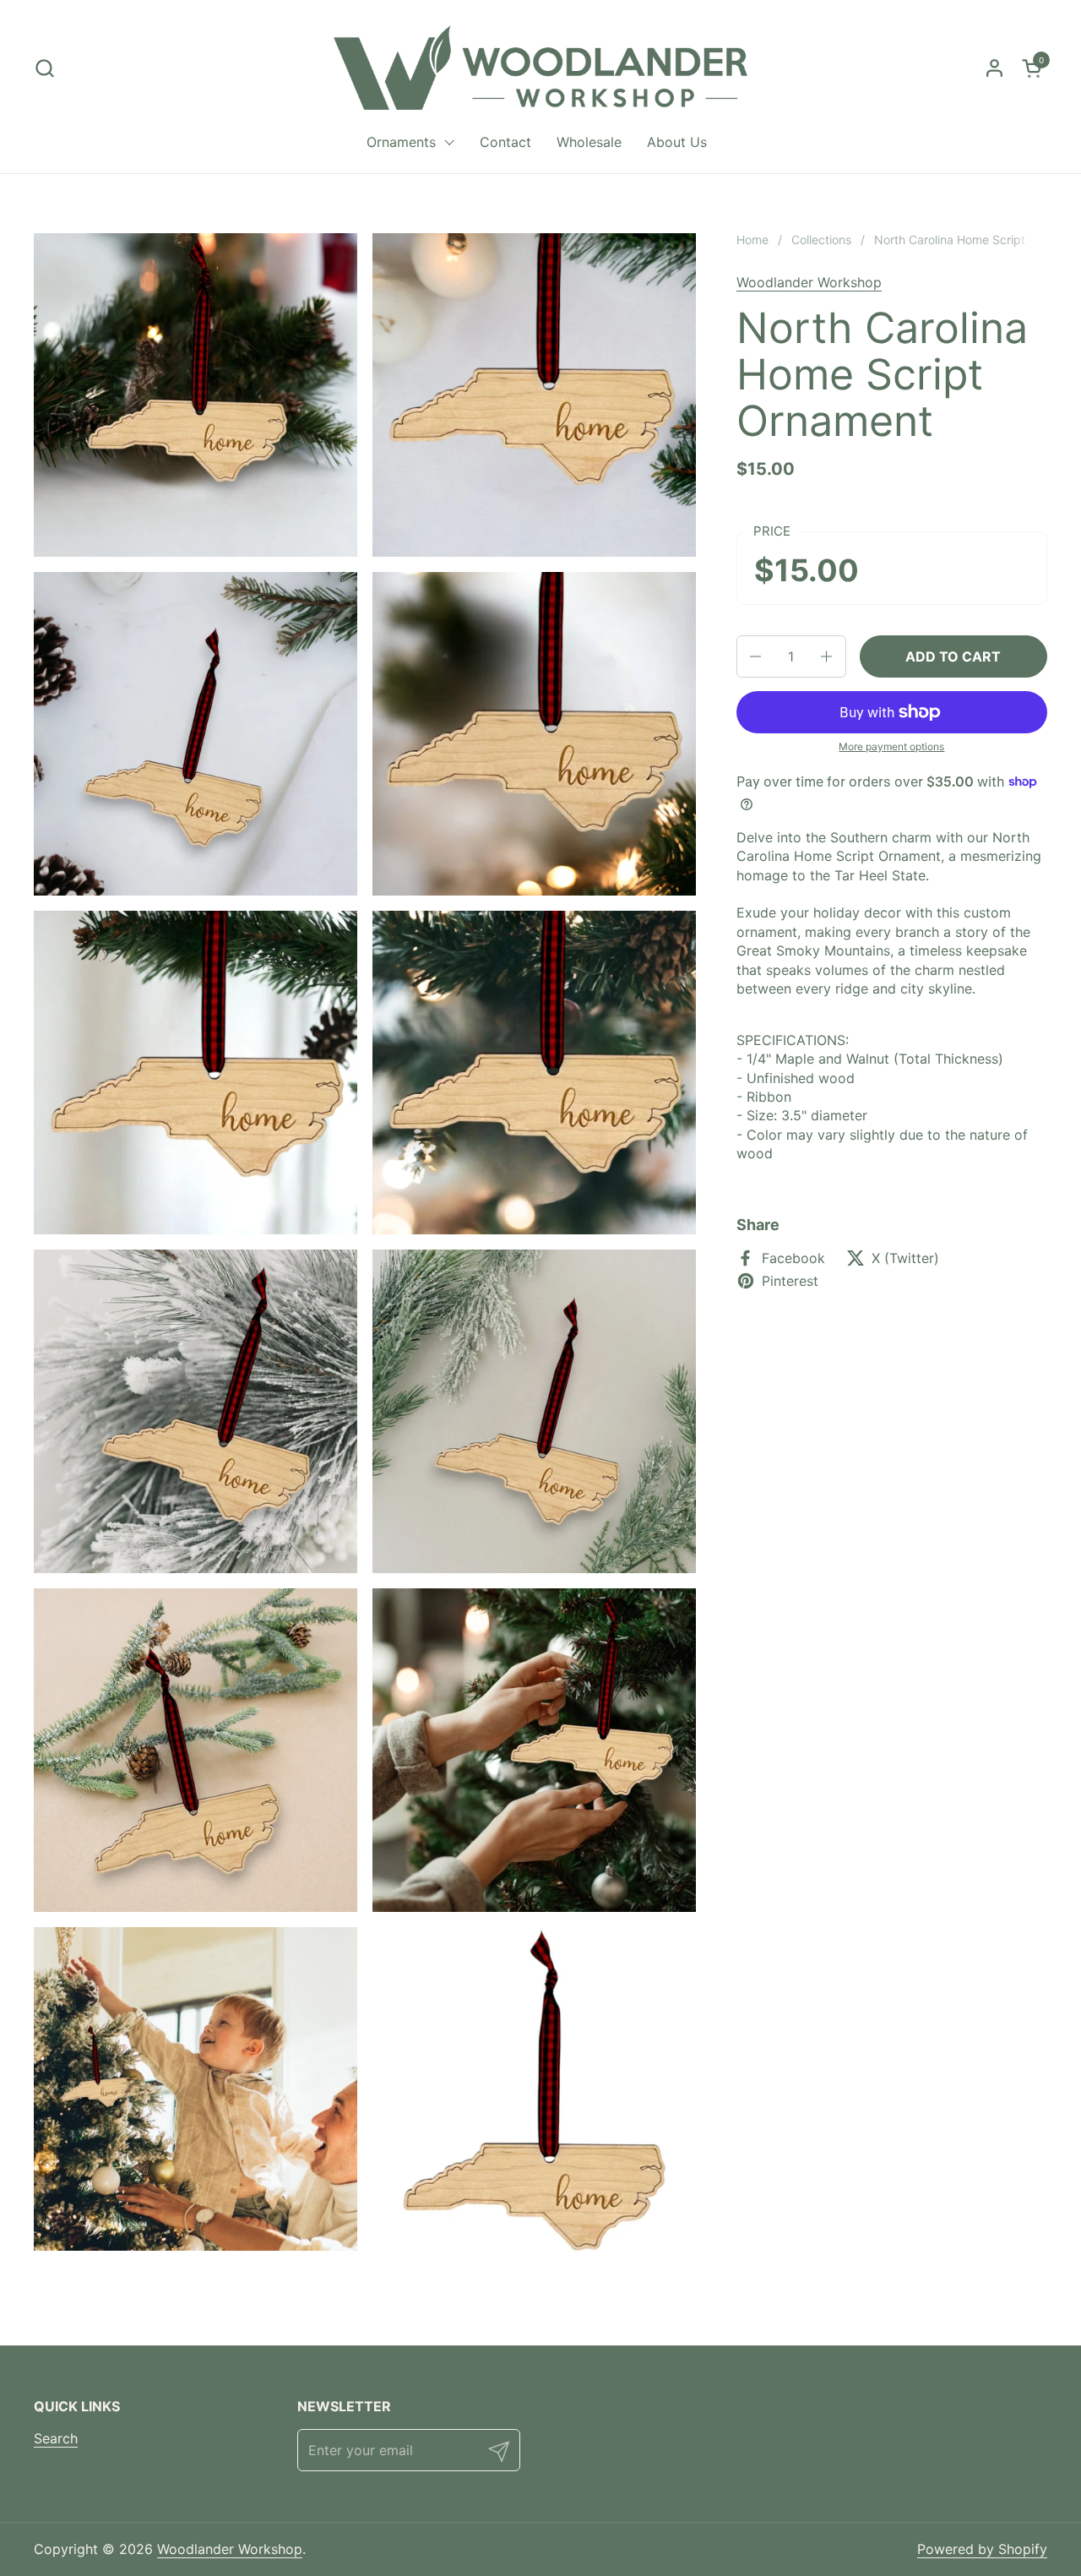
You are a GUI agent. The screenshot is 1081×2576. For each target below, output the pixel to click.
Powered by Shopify (982, 2549)
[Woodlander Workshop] (540, 68)
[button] (44, 68)
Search (56, 2438)
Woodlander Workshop (809, 282)
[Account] (994, 68)
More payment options (891, 746)
